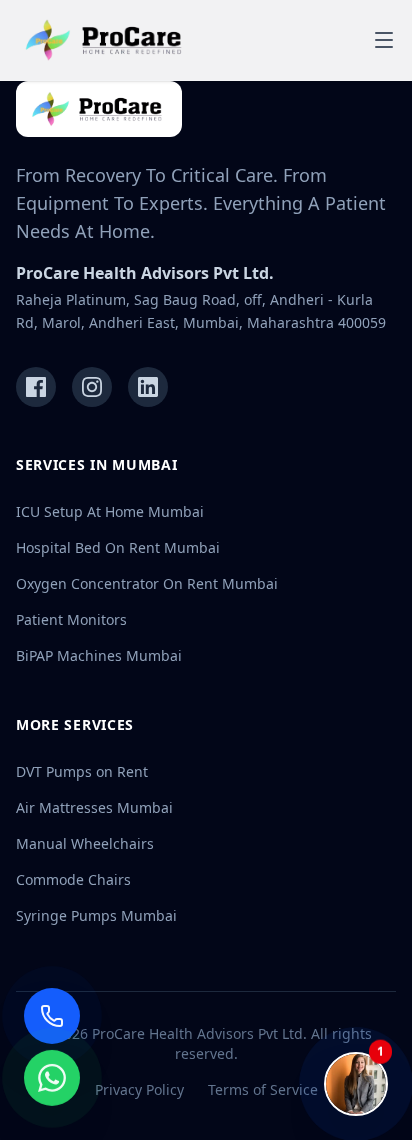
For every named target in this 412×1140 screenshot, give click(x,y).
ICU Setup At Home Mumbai (110, 511)
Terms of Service (263, 1089)
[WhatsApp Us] (52, 1081)
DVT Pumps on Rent (82, 771)
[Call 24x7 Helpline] (52, 1016)
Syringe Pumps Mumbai (96, 915)
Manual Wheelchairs (85, 843)
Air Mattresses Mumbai (94, 807)
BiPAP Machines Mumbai (99, 655)
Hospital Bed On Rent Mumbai (118, 547)
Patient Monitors (71, 619)
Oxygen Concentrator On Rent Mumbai (147, 583)
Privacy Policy (139, 1089)
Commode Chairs (73, 879)
